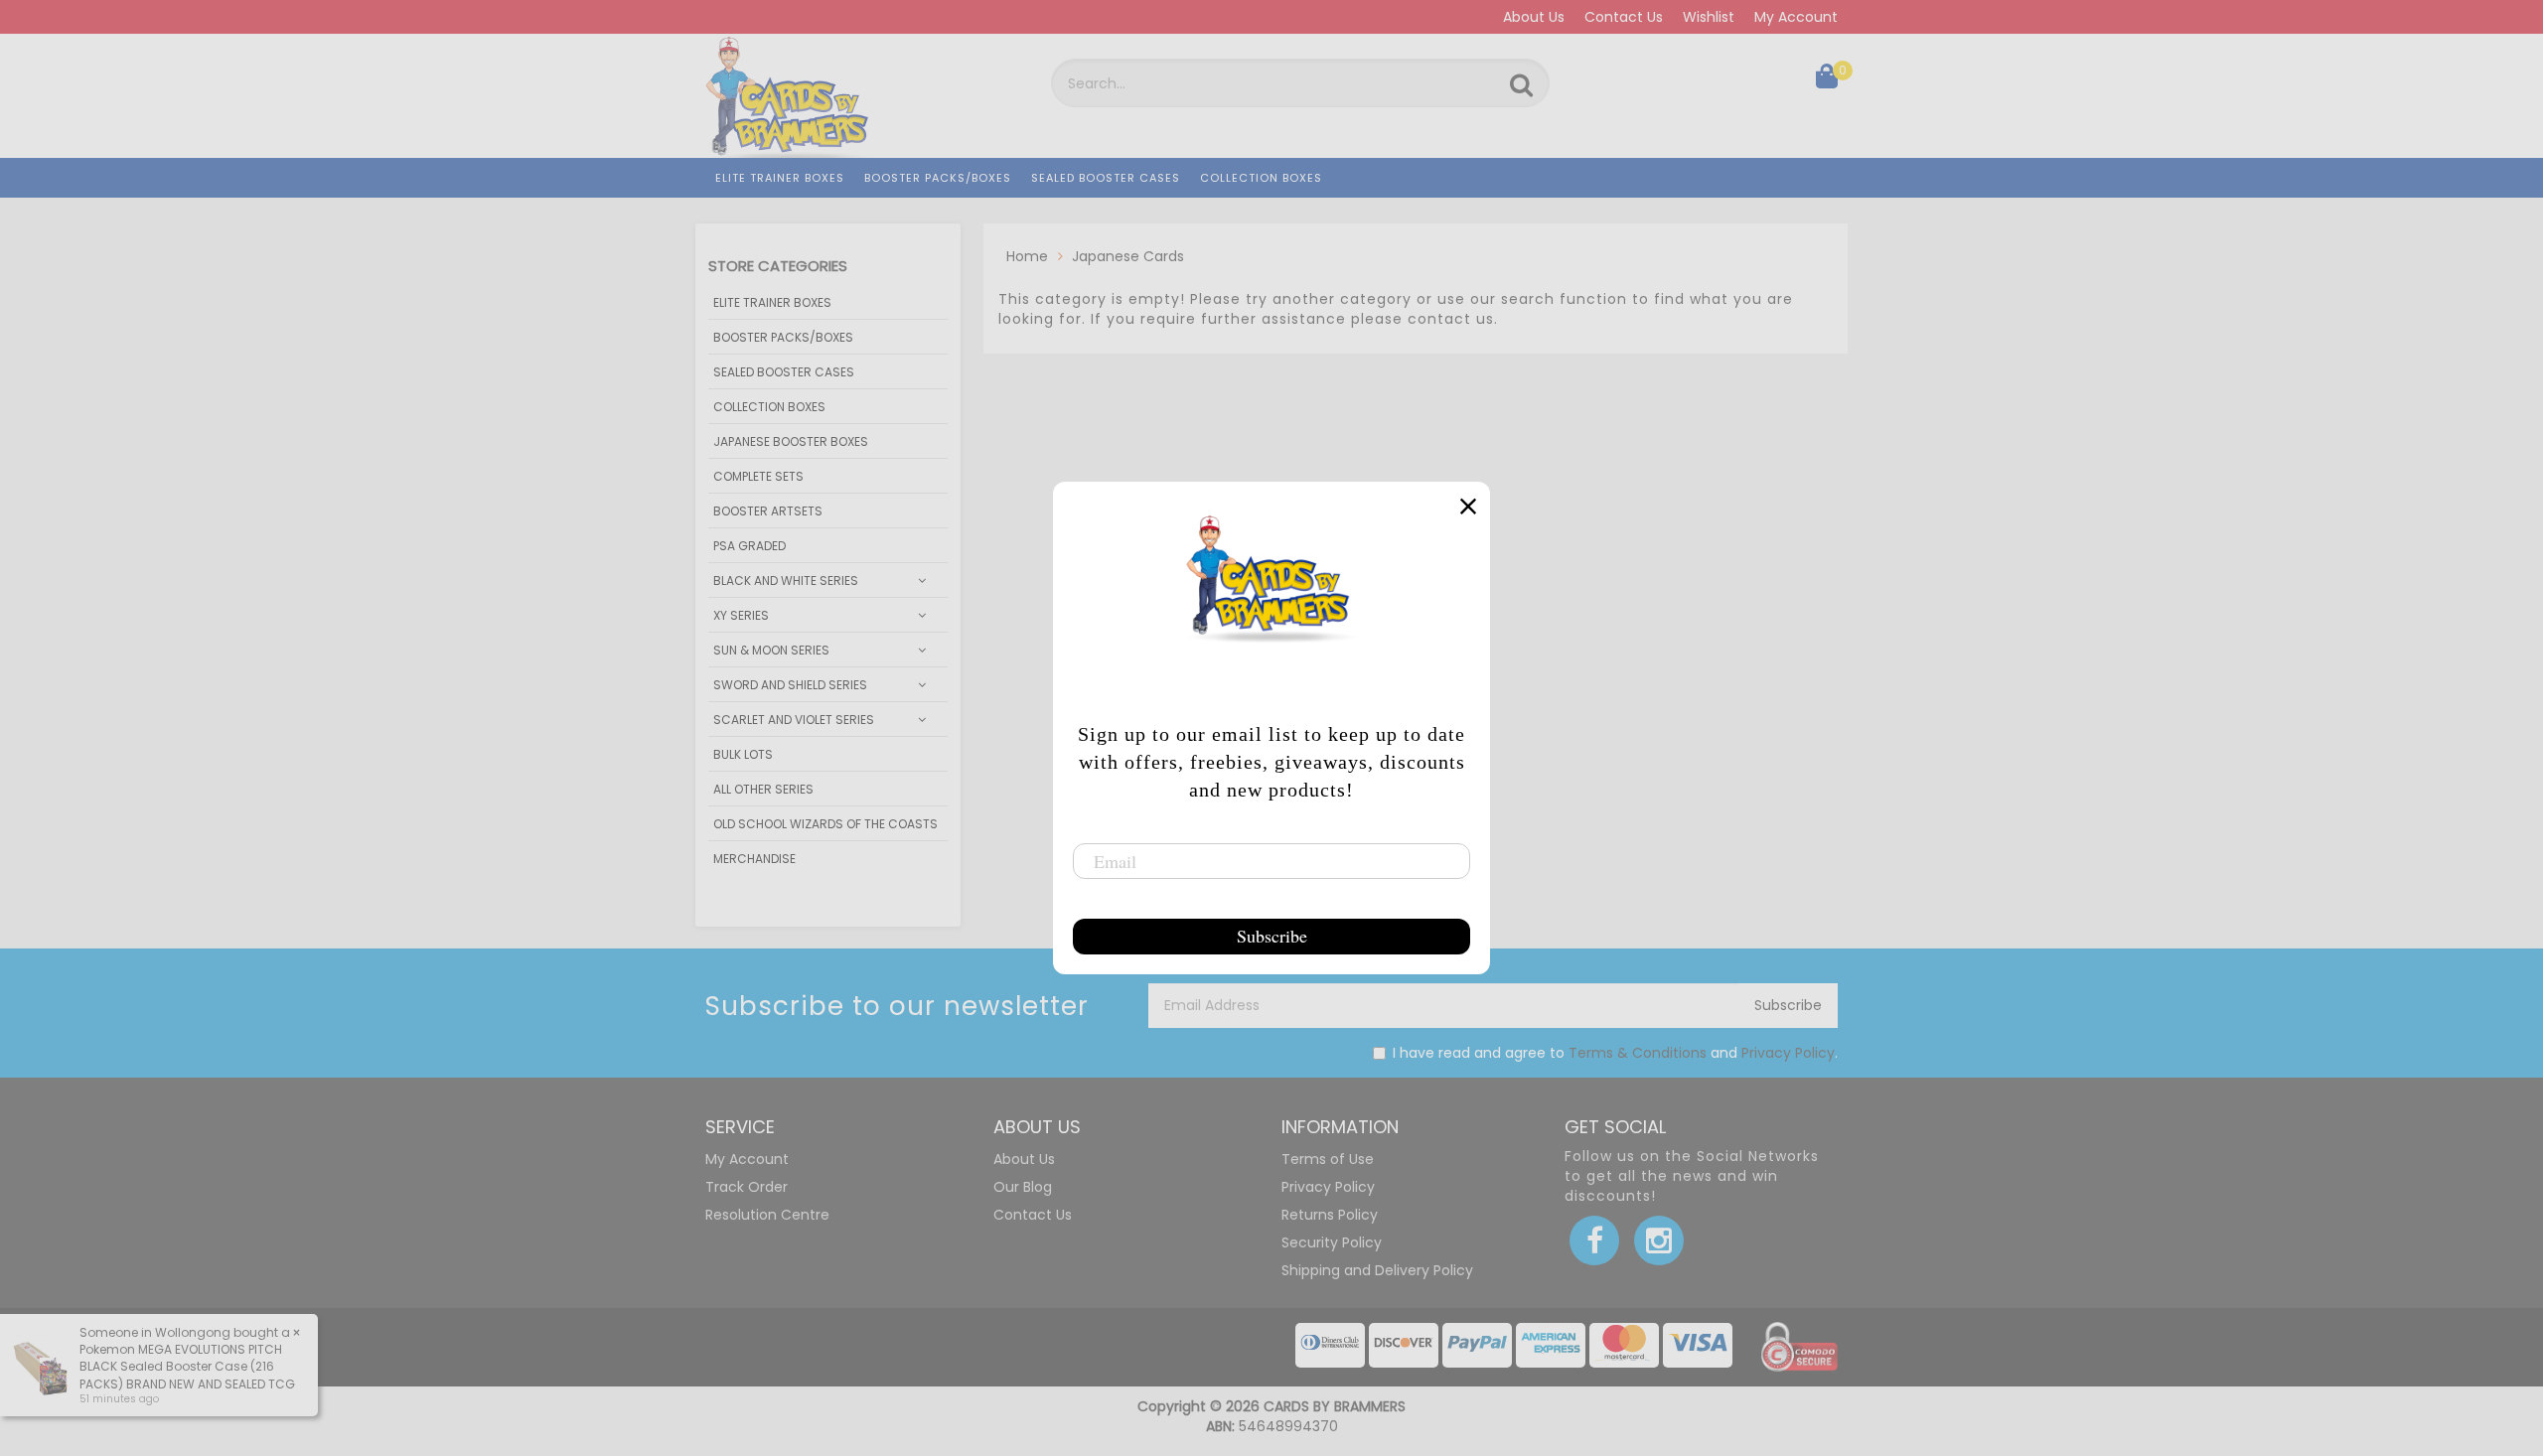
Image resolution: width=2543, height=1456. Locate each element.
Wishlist (1709, 17)
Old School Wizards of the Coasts (825, 824)
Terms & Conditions (1638, 1053)
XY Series (741, 615)
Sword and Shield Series (790, 685)
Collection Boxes (1261, 178)
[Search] (1521, 85)
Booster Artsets (768, 511)
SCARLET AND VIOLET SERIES (794, 720)
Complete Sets (758, 476)
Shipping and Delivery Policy (1377, 1270)
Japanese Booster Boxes (791, 441)
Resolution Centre (767, 1215)
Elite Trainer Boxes (780, 178)
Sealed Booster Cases (1106, 178)
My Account (1796, 17)
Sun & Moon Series (771, 650)
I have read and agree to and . (1615, 1053)
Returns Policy (1330, 1215)
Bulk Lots (743, 754)
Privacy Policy (1788, 1053)
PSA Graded (749, 546)
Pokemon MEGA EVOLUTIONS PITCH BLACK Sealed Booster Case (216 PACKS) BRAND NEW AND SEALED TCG (187, 1366)
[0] (1827, 80)
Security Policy (1332, 1242)
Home (1027, 256)
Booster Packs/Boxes (938, 178)
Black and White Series (786, 581)
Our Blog (1023, 1187)
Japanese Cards (1128, 256)
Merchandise (754, 859)
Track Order (747, 1187)
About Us (1534, 17)
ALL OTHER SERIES (763, 789)
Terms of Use (1328, 1159)
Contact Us (1624, 17)
